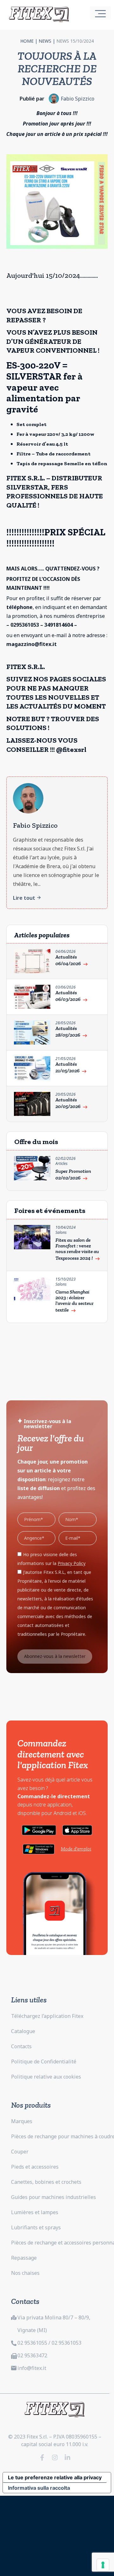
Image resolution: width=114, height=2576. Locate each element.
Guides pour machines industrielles (54, 2197)
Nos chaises (25, 2273)
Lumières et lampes (35, 2212)
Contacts (21, 2046)
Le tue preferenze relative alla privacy (55, 2477)
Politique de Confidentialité (44, 2061)
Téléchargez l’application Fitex (47, 2016)
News (45, 41)
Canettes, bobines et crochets (46, 2182)
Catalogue (23, 2031)
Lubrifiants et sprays (36, 2227)
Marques (22, 2121)
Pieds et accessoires (35, 2167)
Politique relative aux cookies (46, 2077)
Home (27, 41)
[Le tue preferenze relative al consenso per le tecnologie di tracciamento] (103, 2565)
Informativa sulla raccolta (39, 2488)
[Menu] (100, 13)
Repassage (24, 2258)
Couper (20, 2152)
